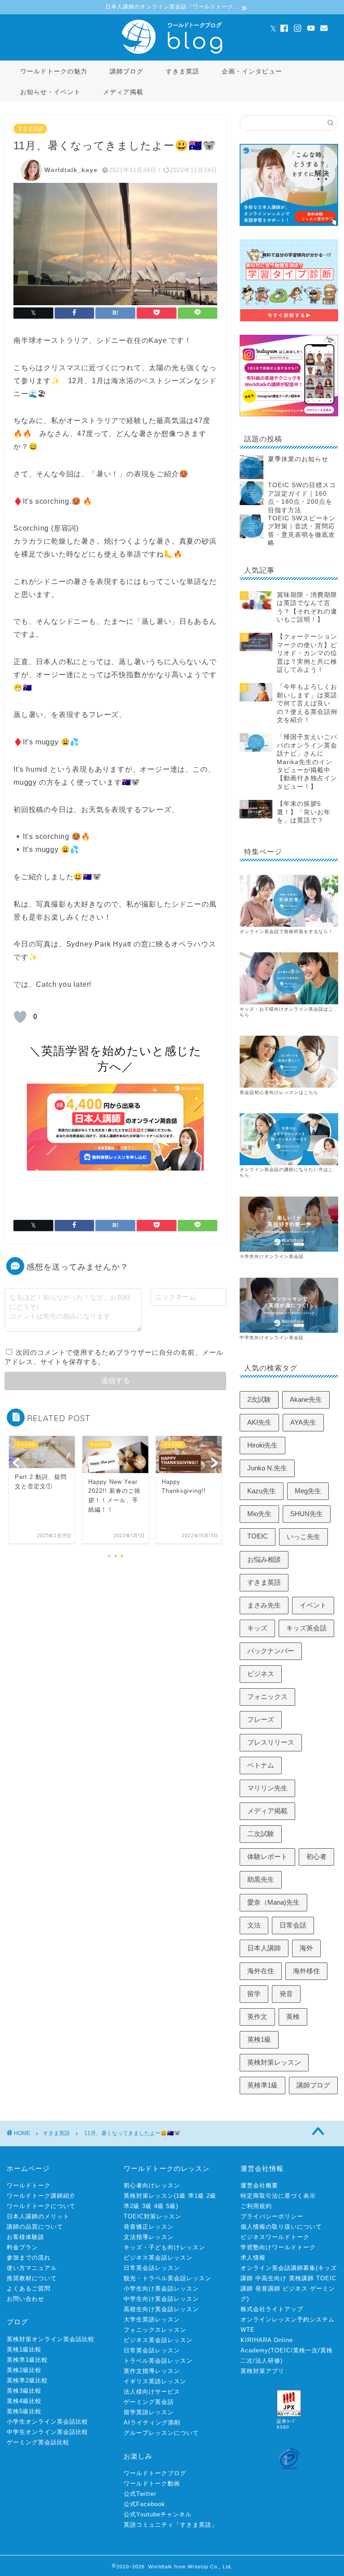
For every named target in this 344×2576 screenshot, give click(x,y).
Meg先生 (308, 1491)
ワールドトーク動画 (152, 2483)
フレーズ (261, 1719)
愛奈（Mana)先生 (273, 1902)
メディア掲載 (123, 92)
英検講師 (301, 2278)
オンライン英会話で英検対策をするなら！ (286, 931)
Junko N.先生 (267, 1468)
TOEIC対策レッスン (153, 2216)
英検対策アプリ (262, 2371)
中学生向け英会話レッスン (161, 2299)
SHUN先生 (307, 1514)
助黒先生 (261, 1879)
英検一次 (305, 2350)
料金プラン (22, 2247)
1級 (181, 2196)
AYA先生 (303, 1422)
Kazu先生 (262, 1491)
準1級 (196, 2196)
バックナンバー (271, 1651)
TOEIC (258, 1536)
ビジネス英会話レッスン (158, 2258)
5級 (171, 2206)
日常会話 (293, 1925)
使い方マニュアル (32, 2268)
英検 (293, 2016)
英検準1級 (262, 2085)
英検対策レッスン (274, 2062)
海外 (306, 1948)
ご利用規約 (256, 2206)
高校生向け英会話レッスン (161, 2309)
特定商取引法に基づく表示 (278, 2196)
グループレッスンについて (161, 2433)
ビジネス (261, 1674)
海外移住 (306, 1971)
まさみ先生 (264, 1605)
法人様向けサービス (152, 2392)
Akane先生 (306, 1399)
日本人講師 (264, 1948)
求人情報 (253, 2258)
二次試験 (261, 1834)
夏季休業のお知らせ (298, 459)
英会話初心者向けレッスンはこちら (279, 1092)
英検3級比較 (24, 2391)
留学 (254, 1994)
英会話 (272, 1169)
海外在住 (261, 1971)
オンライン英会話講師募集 (278, 2268)
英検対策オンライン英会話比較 (51, 2339)
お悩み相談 (264, 1559)
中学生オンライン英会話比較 (47, 2432)
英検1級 (259, 2039)
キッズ (257, 1628)
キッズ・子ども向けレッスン (164, 2247)
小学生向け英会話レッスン (161, 2289)
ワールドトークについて (41, 2206)
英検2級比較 (24, 2370)
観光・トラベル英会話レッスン (168, 2278)
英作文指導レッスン (152, 2371)
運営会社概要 (259, 2185)
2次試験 (259, 1399)
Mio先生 (259, 1514)
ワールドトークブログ (155, 2473)
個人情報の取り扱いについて (281, 2227)
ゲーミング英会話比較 (38, 2442)
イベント (313, 1605)
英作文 (257, 2016)
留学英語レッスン (149, 2412)
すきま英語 (183, 71)
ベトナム (261, 1765)
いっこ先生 (303, 1537)
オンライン (252, 1169)
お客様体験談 (26, 2237)
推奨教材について (32, 2278)
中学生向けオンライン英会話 (272, 1338)
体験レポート (267, 1856)
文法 (254, 1925)
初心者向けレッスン (152, 2185)
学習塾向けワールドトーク (278, 2247)
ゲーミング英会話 (149, 2402)
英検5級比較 (24, 2411)
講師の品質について (35, 2227)
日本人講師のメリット (38, 2216)
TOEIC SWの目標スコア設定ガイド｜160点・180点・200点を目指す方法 (302, 497)
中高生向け (271, 2278)
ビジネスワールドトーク (275, 2237)
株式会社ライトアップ (272, 2309)
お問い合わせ (26, 2299)
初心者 (316, 1856)
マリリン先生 (267, 1788)
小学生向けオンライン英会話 (272, 1256)
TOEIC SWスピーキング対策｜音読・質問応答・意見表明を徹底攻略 (302, 531)
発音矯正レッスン (149, 2227)
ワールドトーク (29, 2185)
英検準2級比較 (27, 2380)
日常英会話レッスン (152, 2268)
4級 (159, 2206)
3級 (147, 2206)
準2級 (132, 2206)
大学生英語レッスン (152, 2319)
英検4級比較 (24, 2401)
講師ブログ (127, 71)
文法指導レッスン (149, 2237)
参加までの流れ (29, 2258)
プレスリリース (271, 1742)
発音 (286, 1994)
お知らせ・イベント (50, 92)
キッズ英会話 (306, 1628)
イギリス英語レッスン (155, 2381)
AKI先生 (259, 1422)
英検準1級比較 (27, 2360)
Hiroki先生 (262, 1445)
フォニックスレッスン (155, 2330)
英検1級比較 (24, 2349)
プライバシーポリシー (272, 2216)
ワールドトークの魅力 (54, 71)
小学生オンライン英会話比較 (47, 2422)
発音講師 (268, 2289)
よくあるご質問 (29, 2289)
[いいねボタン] (20, 1017)
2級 (211, 2196)
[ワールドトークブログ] (172, 53)
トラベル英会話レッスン (158, 2361)
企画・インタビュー (252, 71)
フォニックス (267, 1696)
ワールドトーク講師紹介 (41, 2196)
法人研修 (268, 2361)
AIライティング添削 (152, 2423)
